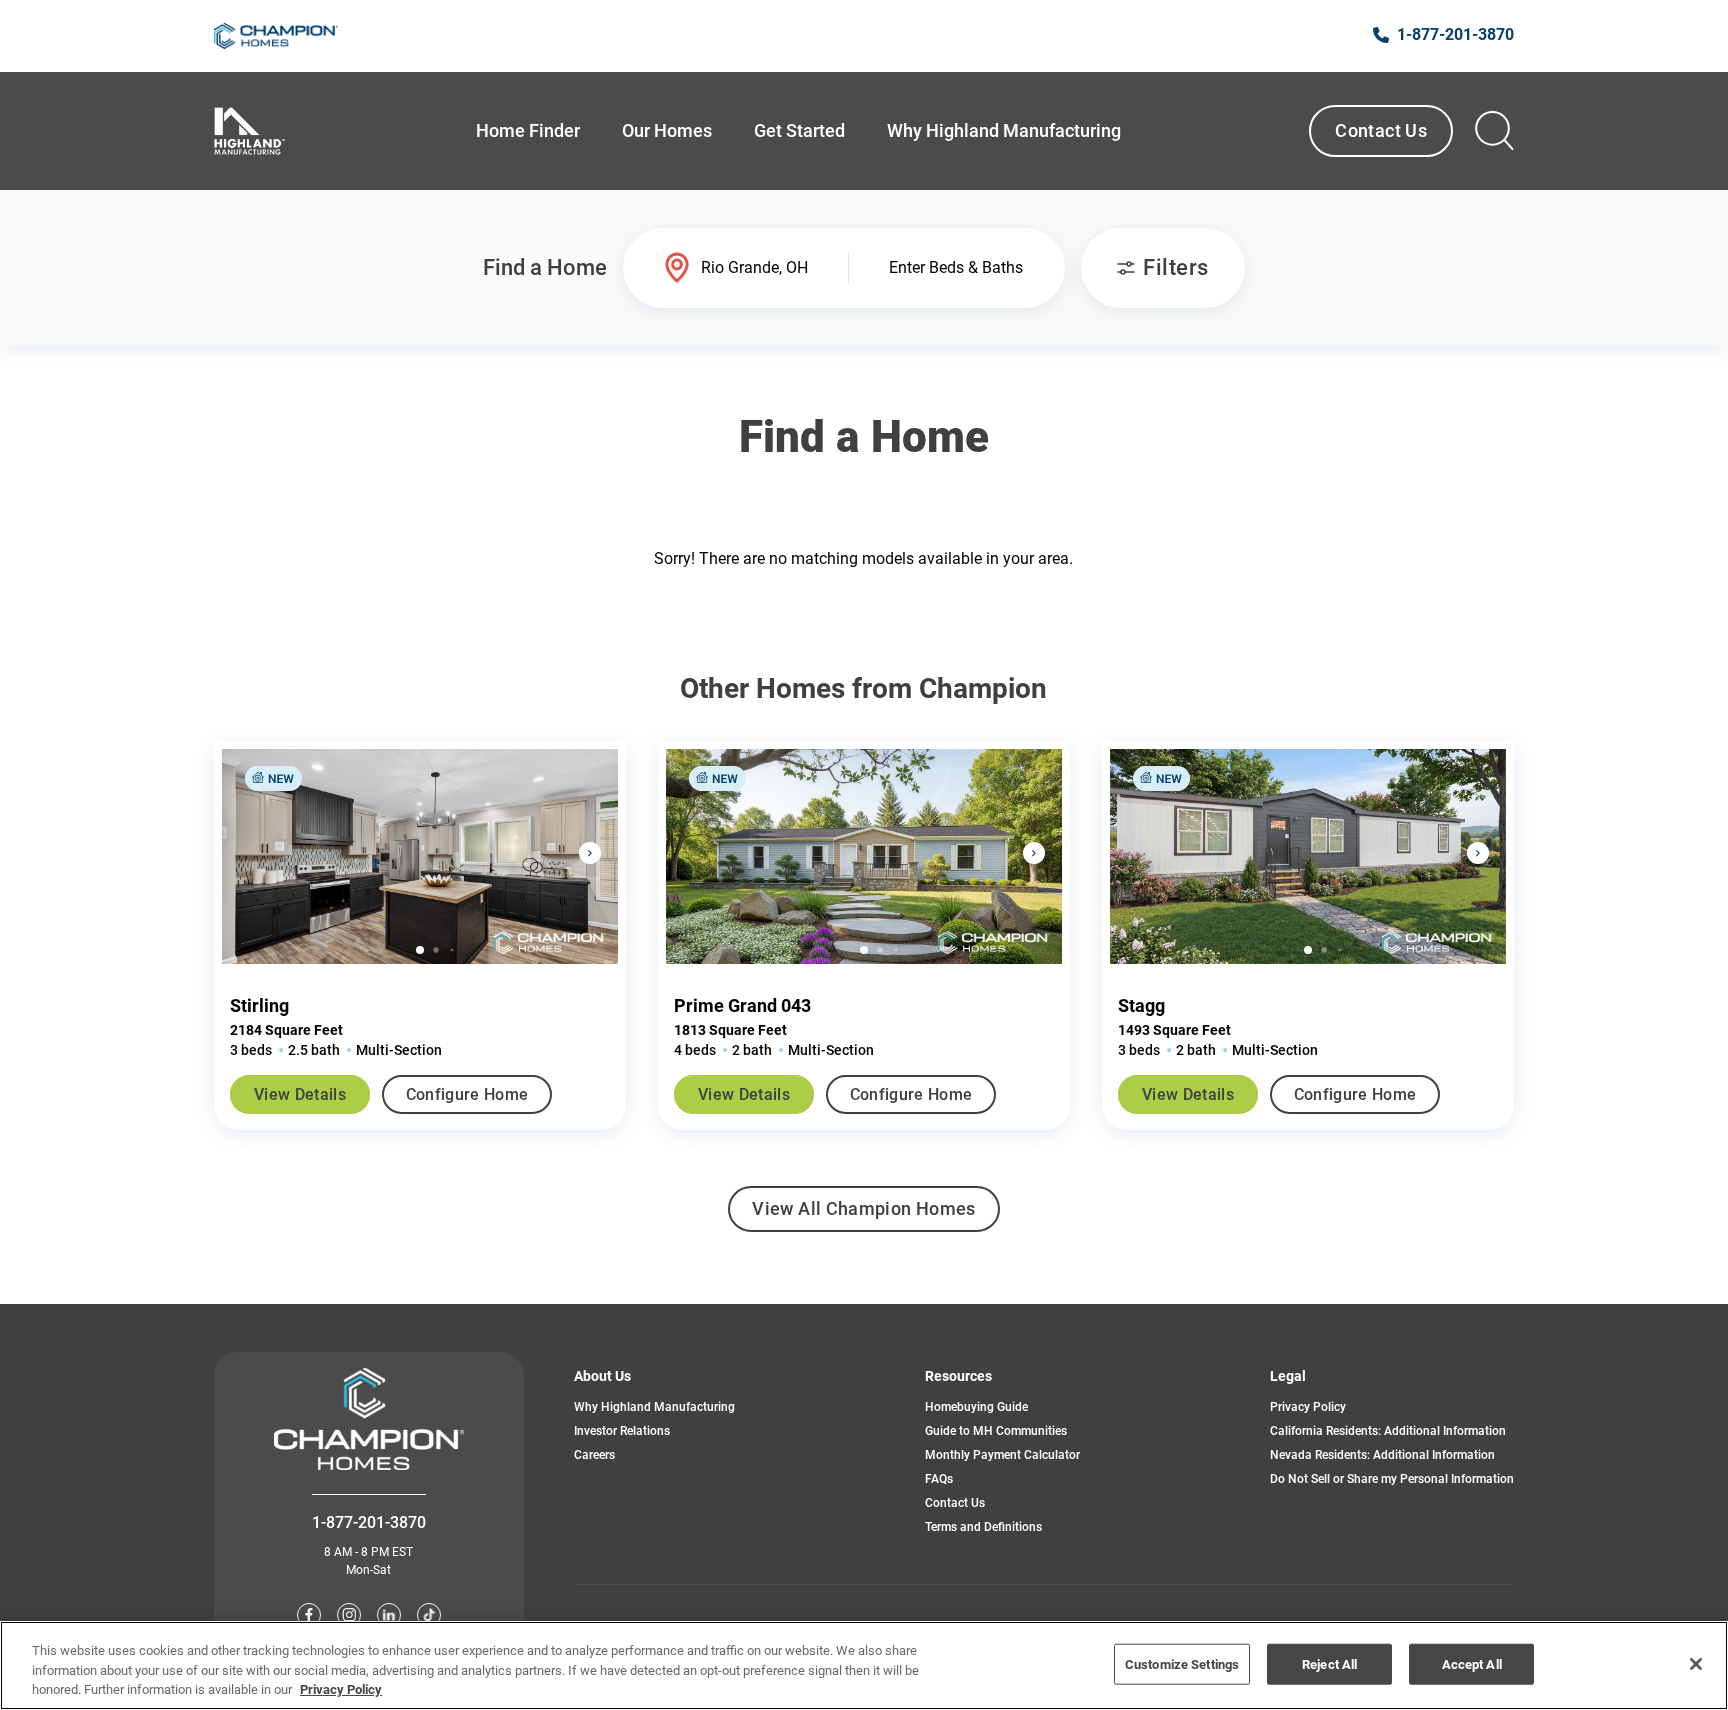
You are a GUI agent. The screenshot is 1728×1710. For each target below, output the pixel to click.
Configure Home (467, 1094)
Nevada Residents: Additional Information (1382, 1455)
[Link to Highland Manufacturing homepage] (249, 131)
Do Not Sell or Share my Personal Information (1392, 1479)
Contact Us (1381, 130)
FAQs (939, 1479)
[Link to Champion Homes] (276, 36)
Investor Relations (622, 1431)
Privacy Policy (1308, 1407)
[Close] (1696, 1664)
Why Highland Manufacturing (654, 1407)
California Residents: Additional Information (1388, 1431)
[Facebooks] (309, 1615)
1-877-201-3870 (369, 1522)
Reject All (1329, 1663)
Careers (594, 1455)
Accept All (1472, 1663)
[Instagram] (349, 1615)
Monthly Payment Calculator (1002, 1455)
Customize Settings (1182, 1663)
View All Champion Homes (863, 1215)
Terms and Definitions (983, 1527)
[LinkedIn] (389, 1615)
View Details (300, 1094)
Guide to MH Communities (996, 1431)
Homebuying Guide (976, 1407)
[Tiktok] (429, 1615)
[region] (864, 1665)
